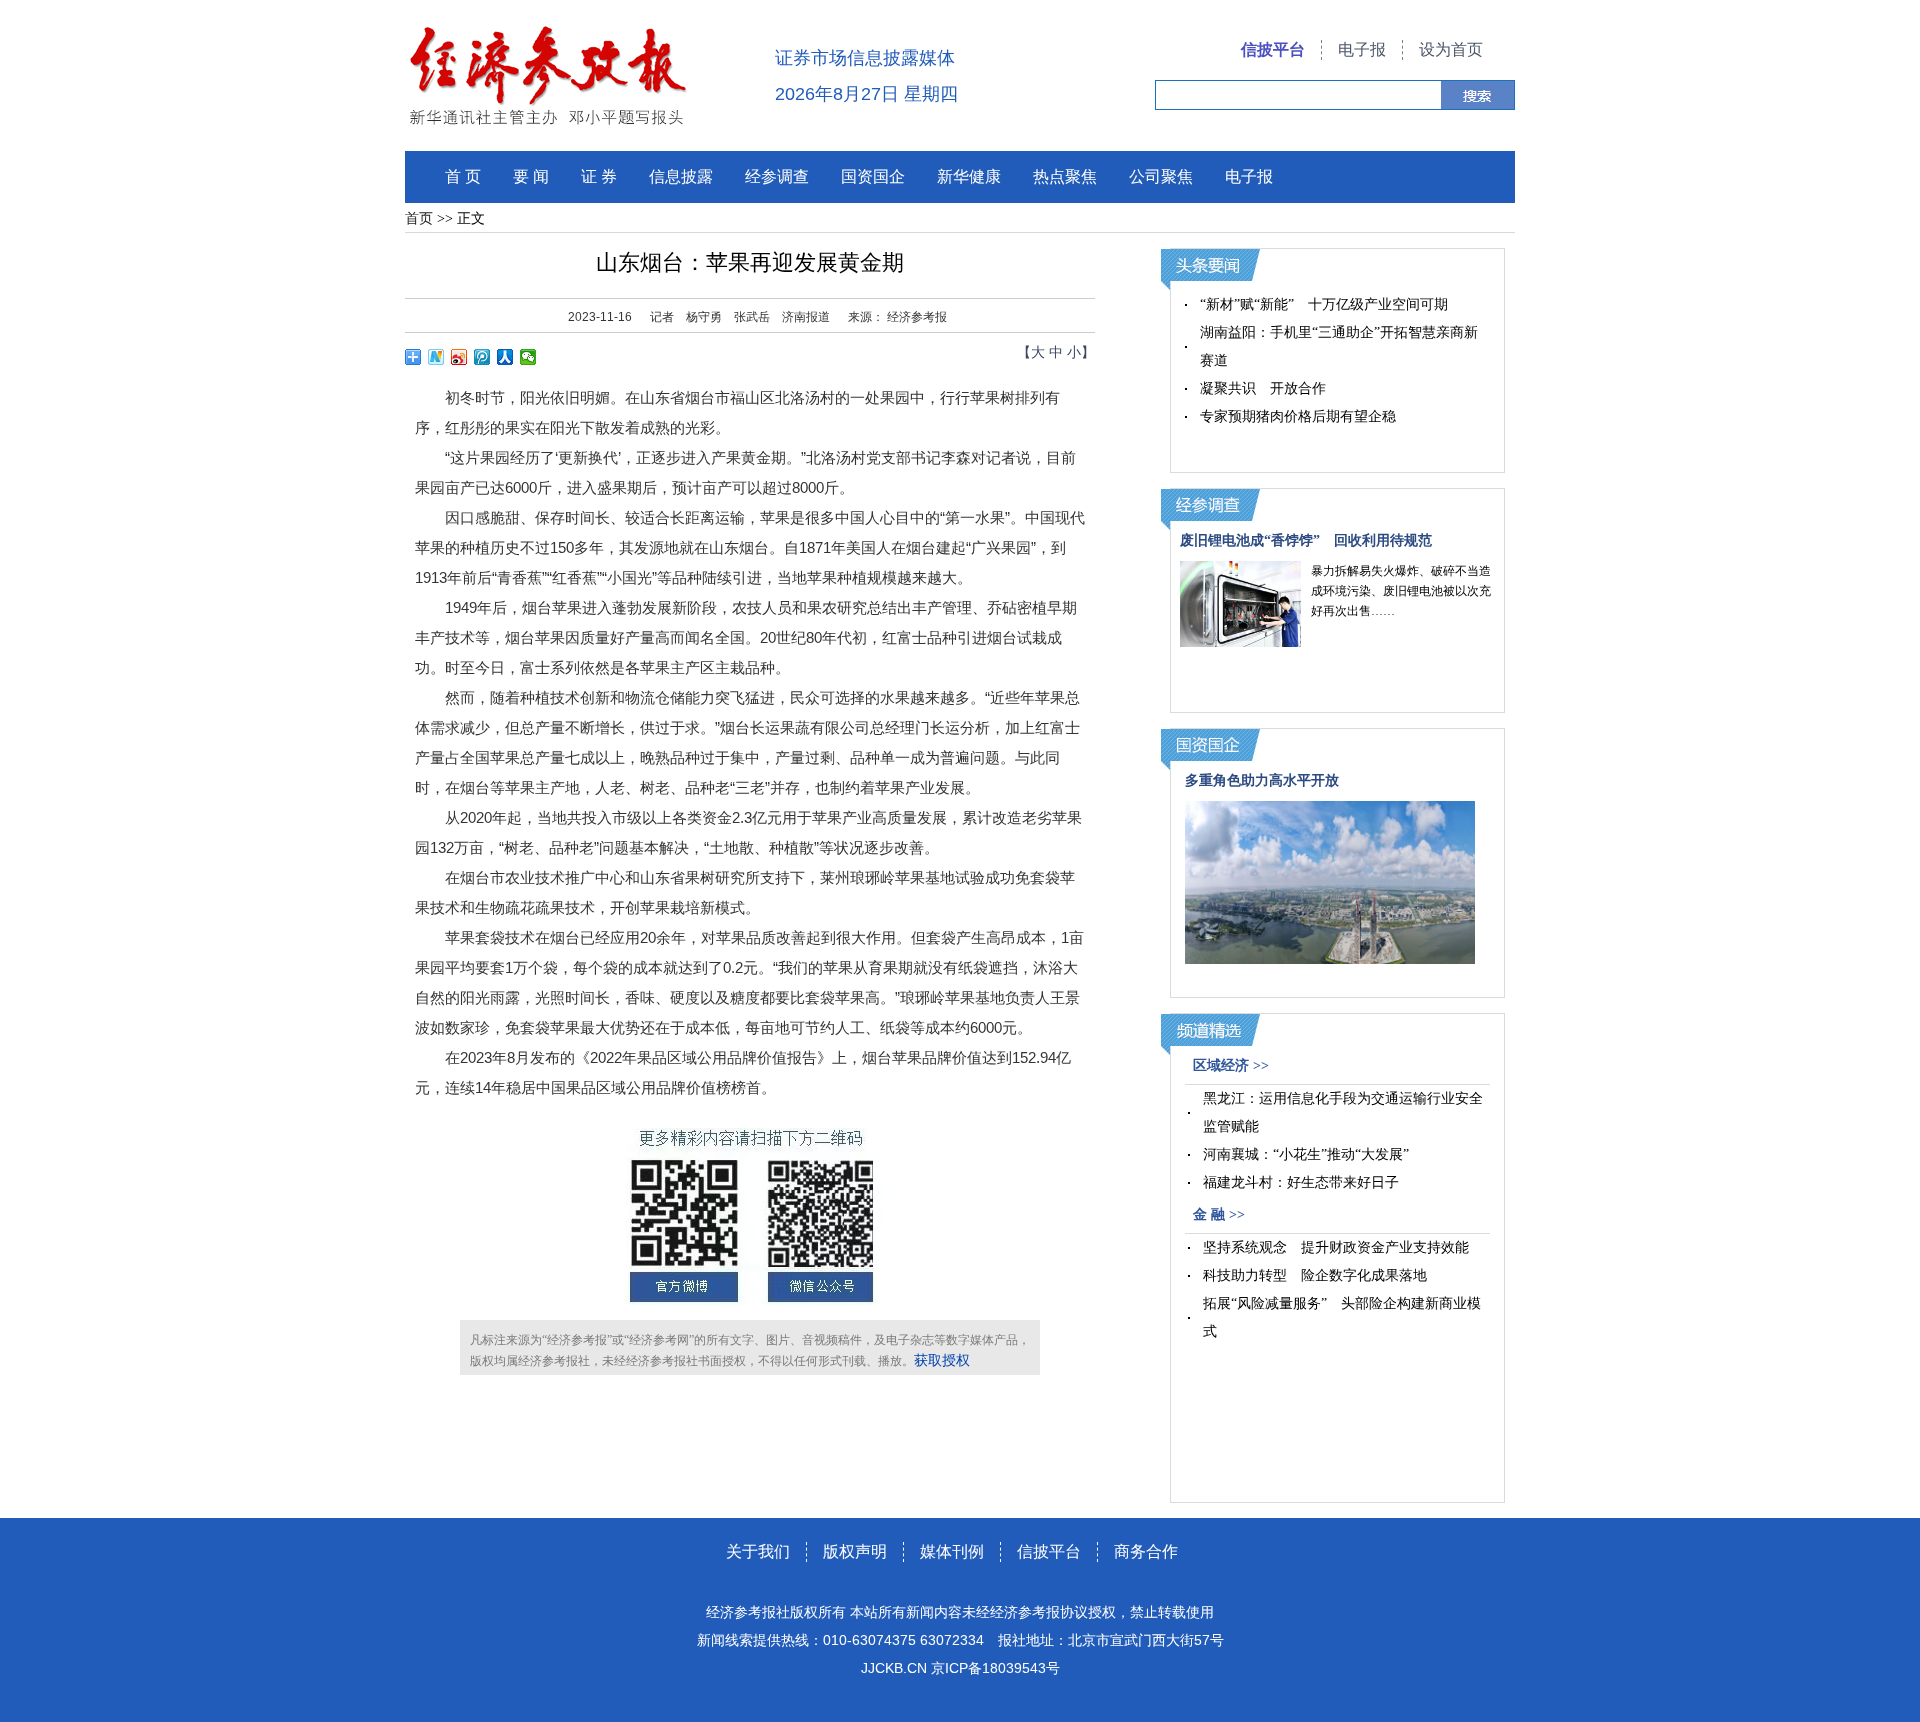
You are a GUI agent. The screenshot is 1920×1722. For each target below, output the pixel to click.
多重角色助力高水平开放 (1262, 780)
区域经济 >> (1231, 1065)
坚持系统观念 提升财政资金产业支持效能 (1336, 1247)
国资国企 (873, 176)
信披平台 (1273, 49)
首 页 (463, 176)
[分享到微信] (528, 357)
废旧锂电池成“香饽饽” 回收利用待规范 (1306, 540)
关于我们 (758, 1551)
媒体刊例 (952, 1551)
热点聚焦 (1065, 176)
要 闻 (531, 176)
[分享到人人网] (505, 357)
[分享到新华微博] (436, 357)
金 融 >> (1219, 1214)
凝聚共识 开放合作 (1263, 388)
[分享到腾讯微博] (482, 357)
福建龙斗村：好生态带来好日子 (1301, 1182)
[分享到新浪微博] (459, 357)
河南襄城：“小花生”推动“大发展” (1306, 1154)
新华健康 (969, 176)
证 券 (599, 176)
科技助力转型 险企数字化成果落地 (1315, 1275)
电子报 (1362, 49)
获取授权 (942, 1360)
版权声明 (855, 1551)
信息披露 (681, 176)
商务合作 (1146, 1551)
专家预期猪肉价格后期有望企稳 (1298, 416)
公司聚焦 (1161, 176)
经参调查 (777, 176)
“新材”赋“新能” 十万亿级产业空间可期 (1324, 304)
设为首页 (1451, 49)
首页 (419, 218)
